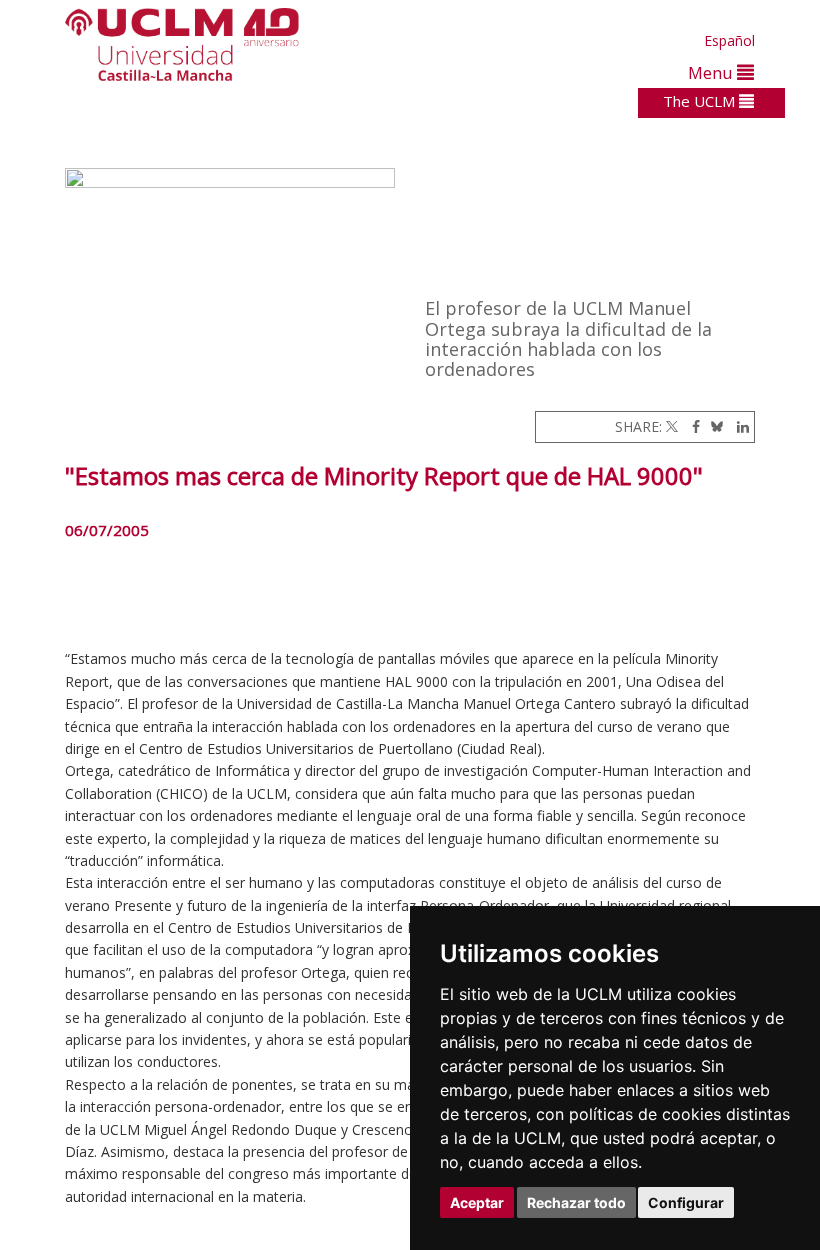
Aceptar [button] (477, 1202)
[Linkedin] (738, 426)
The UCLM (701, 101)
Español (729, 40)
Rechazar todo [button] (576, 1202)
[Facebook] (691, 426)
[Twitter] (672, 426)
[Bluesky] (713, 426)
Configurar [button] (686, 1202)
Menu (712, 72)
